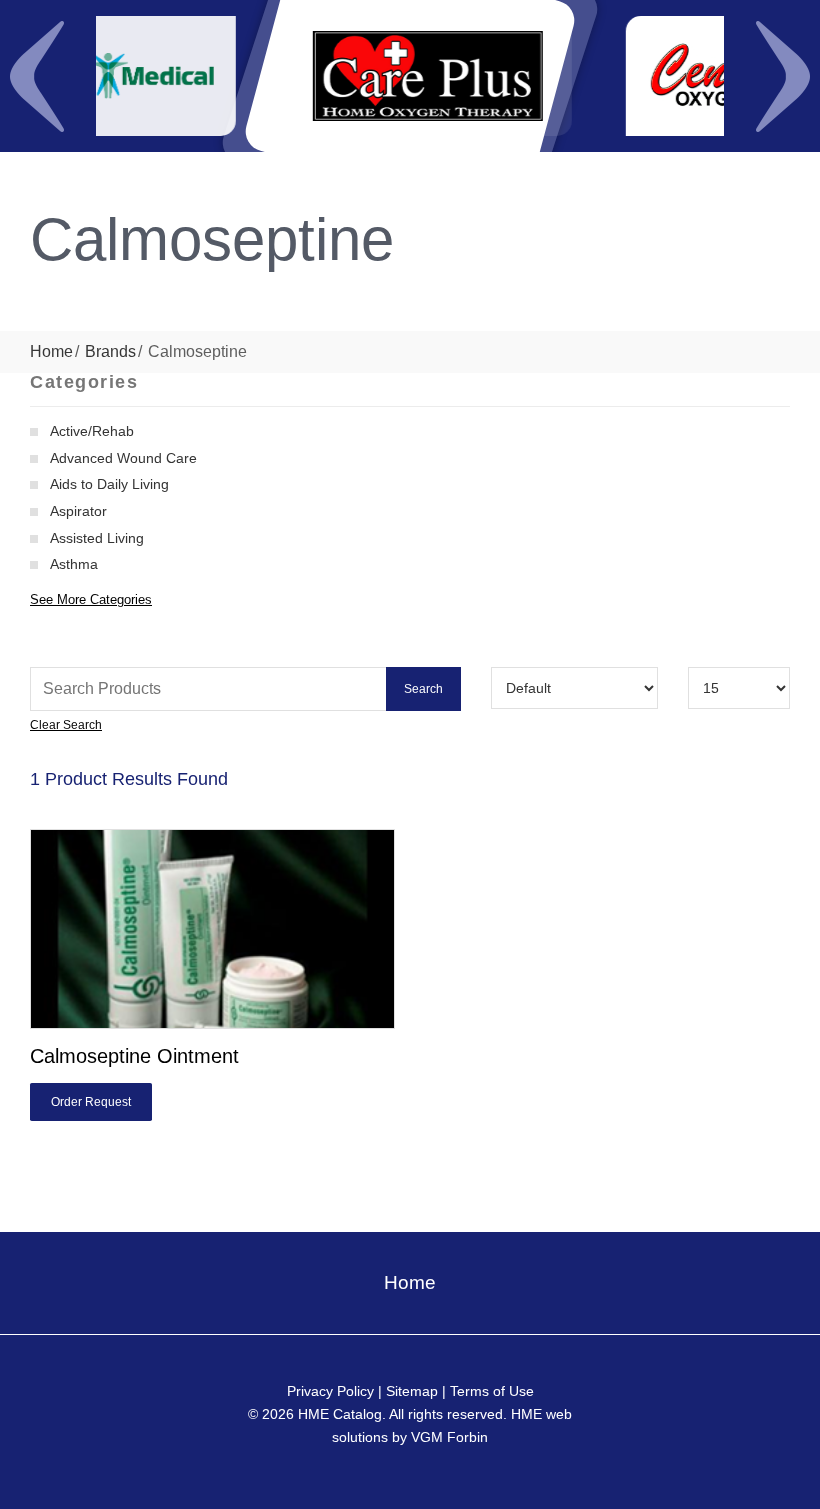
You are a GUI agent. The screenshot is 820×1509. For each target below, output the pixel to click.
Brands (110, 351)
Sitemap (412, 1391)
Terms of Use (492, 1391)
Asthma (74, 564)
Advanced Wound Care (123, 458)
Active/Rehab (92, 431)
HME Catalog (340, 1414)
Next (783, 76)
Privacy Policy (330, 1391)
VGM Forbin (449, 1437)
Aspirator (78, 511)
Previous (37, 76)
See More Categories (91, 599)
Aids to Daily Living (109, 484)
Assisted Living (97, 538)
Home (51, 351)
